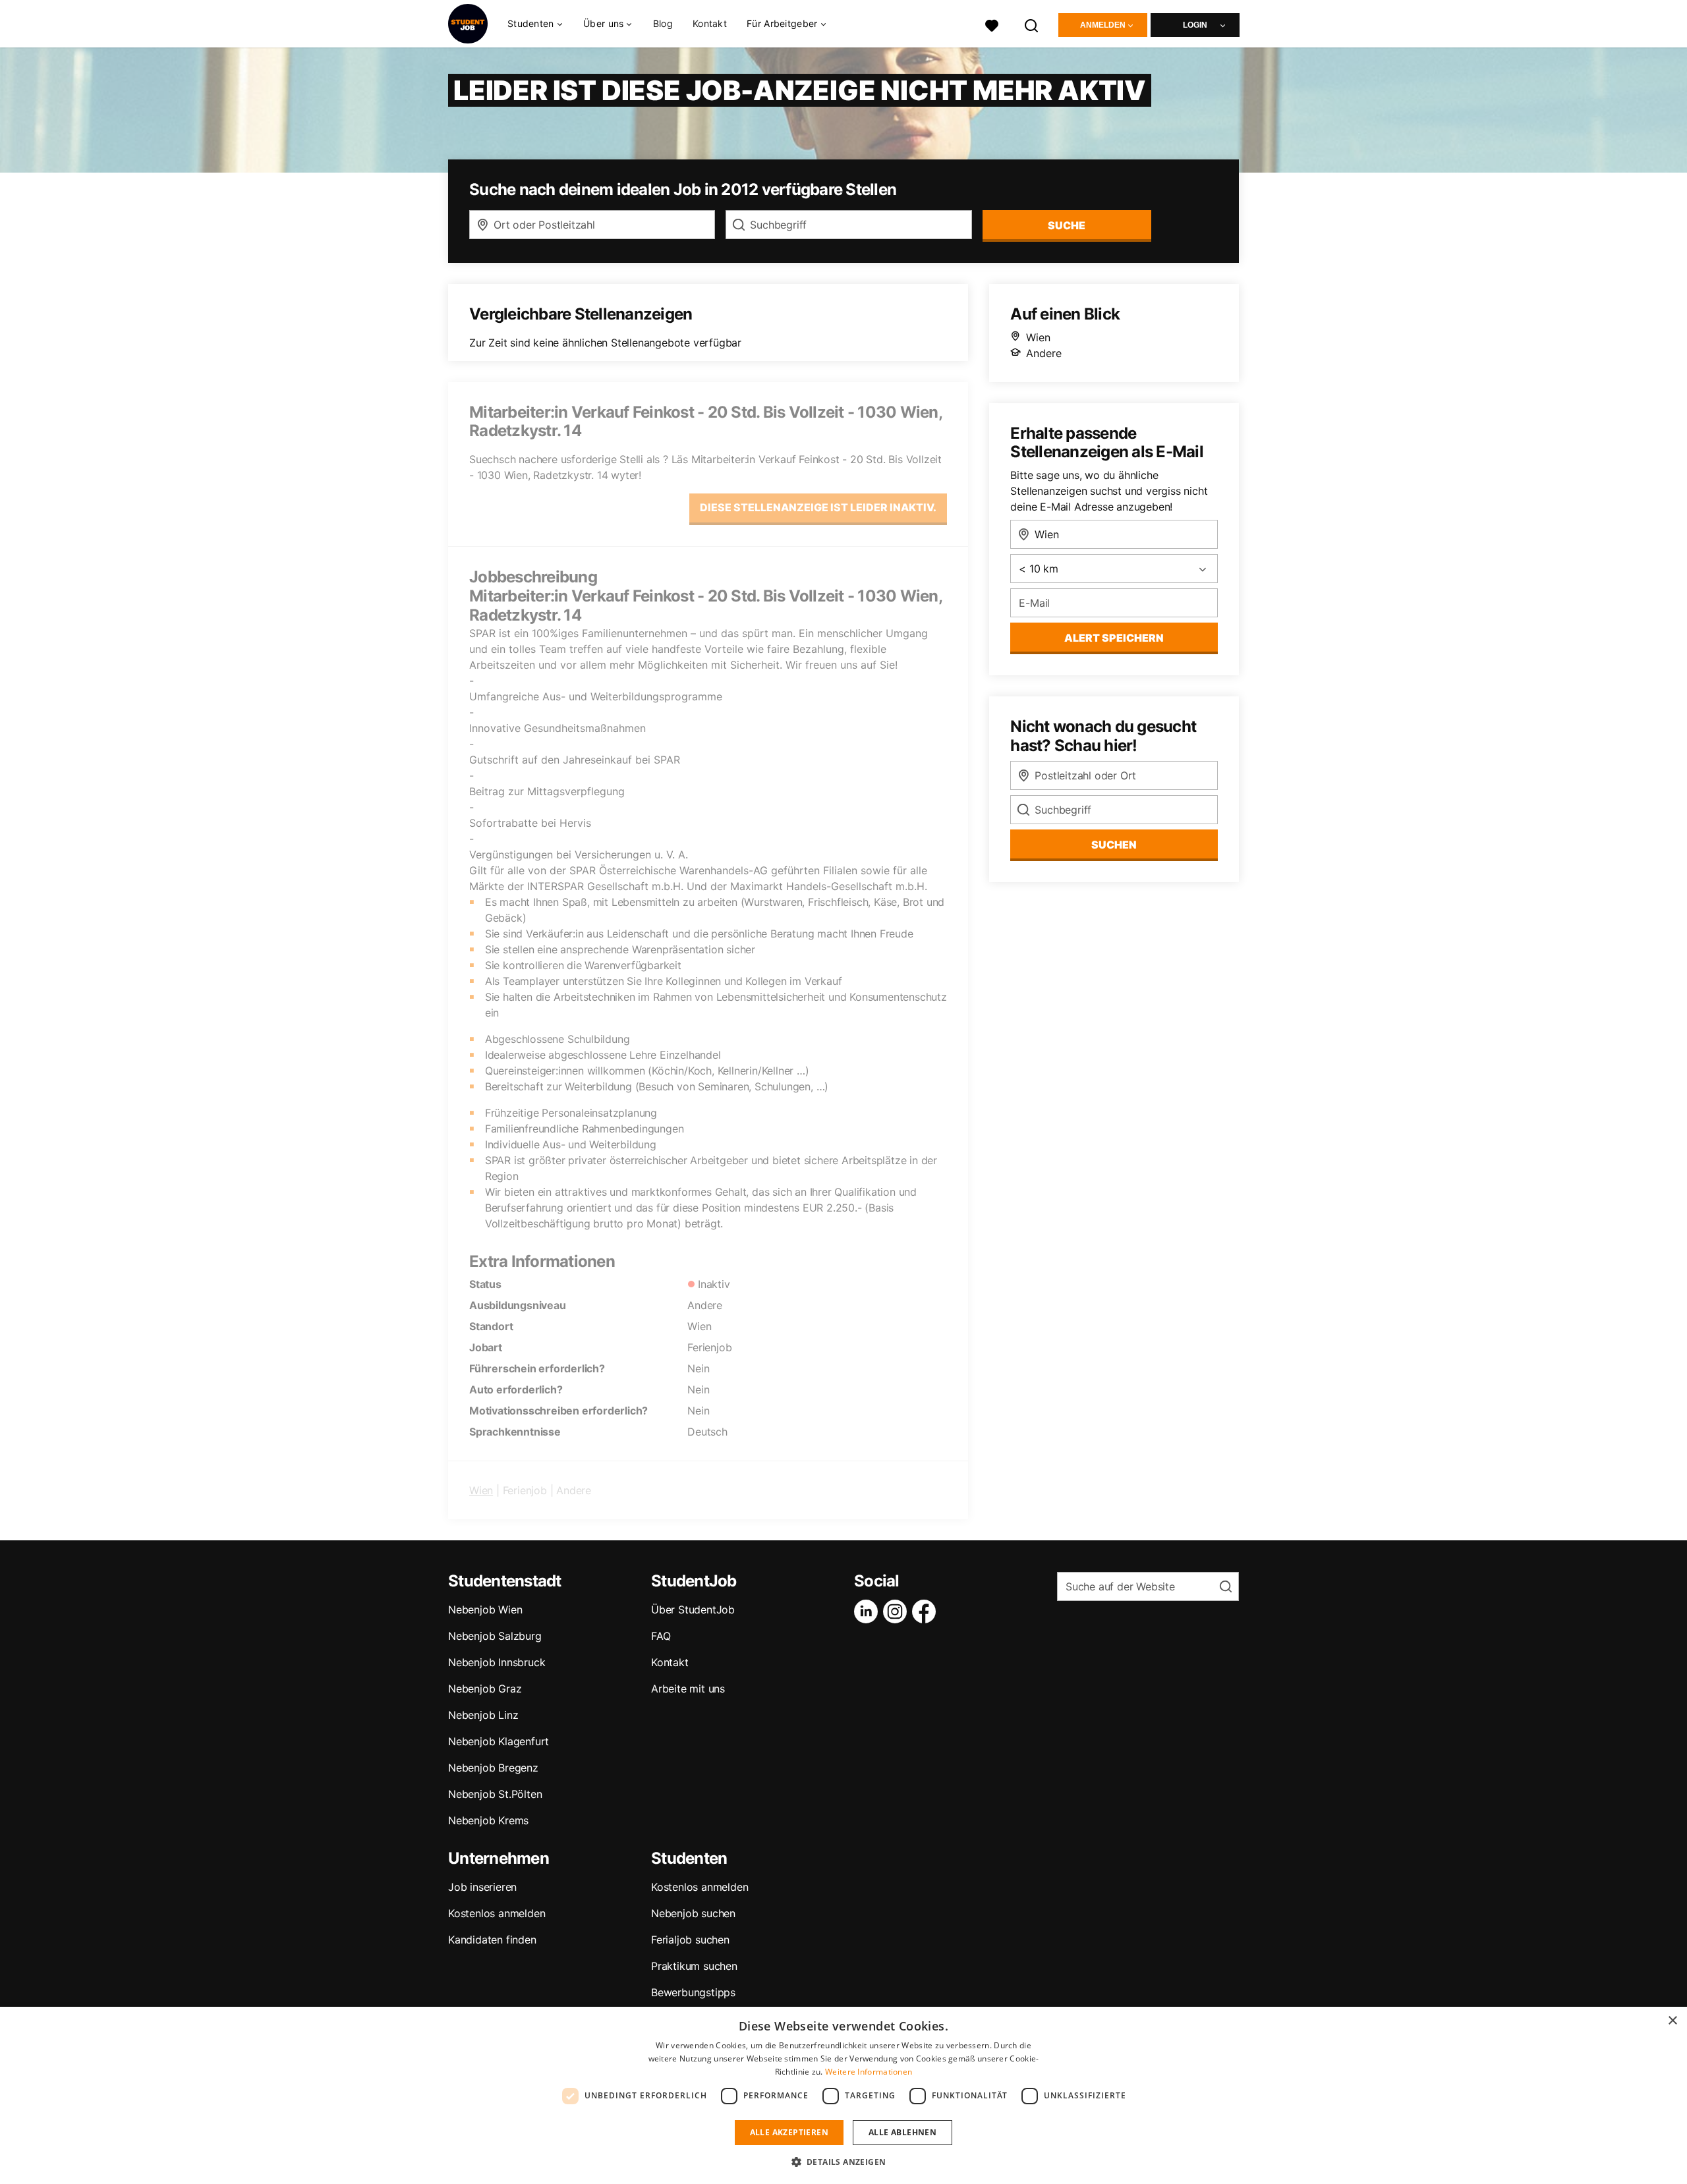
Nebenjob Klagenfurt (499, 1741)
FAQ (661, 1636)
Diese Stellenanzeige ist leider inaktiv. (818, 507)
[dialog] (843, 2095)
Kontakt (710, 23)
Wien (481, 1490)
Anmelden (1103, 25)
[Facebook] (927, 1611)
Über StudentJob (693, 1610)
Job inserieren (482, 1887)
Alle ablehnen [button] (902, 2132)
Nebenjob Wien (485, 1610)
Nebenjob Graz (485, 1689)
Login (1195, 25)
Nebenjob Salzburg (495, 1636)
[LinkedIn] (869, 1611)
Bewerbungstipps (693, 1992)
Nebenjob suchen (693, 1913)
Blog (663, 23)
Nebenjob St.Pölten (495, 1794)
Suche (1067, 225)
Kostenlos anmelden (497, 1913)
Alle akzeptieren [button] (789, 2132)
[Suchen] (1032, 24)
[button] (844, 2162)
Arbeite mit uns (688, 1689)
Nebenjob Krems (488, 1820)
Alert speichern (1114, 638)
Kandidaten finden (492, 1940)
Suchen (1114, 845)
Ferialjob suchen (690, 1940)
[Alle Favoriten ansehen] (992, 24)
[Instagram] (898, 1611)
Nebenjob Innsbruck (497, 1662)
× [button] (1672, 2021)
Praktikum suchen (694, 1966)
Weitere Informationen (869, 2072)
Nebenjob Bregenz (493, 1768)
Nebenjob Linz (483, 1715)
